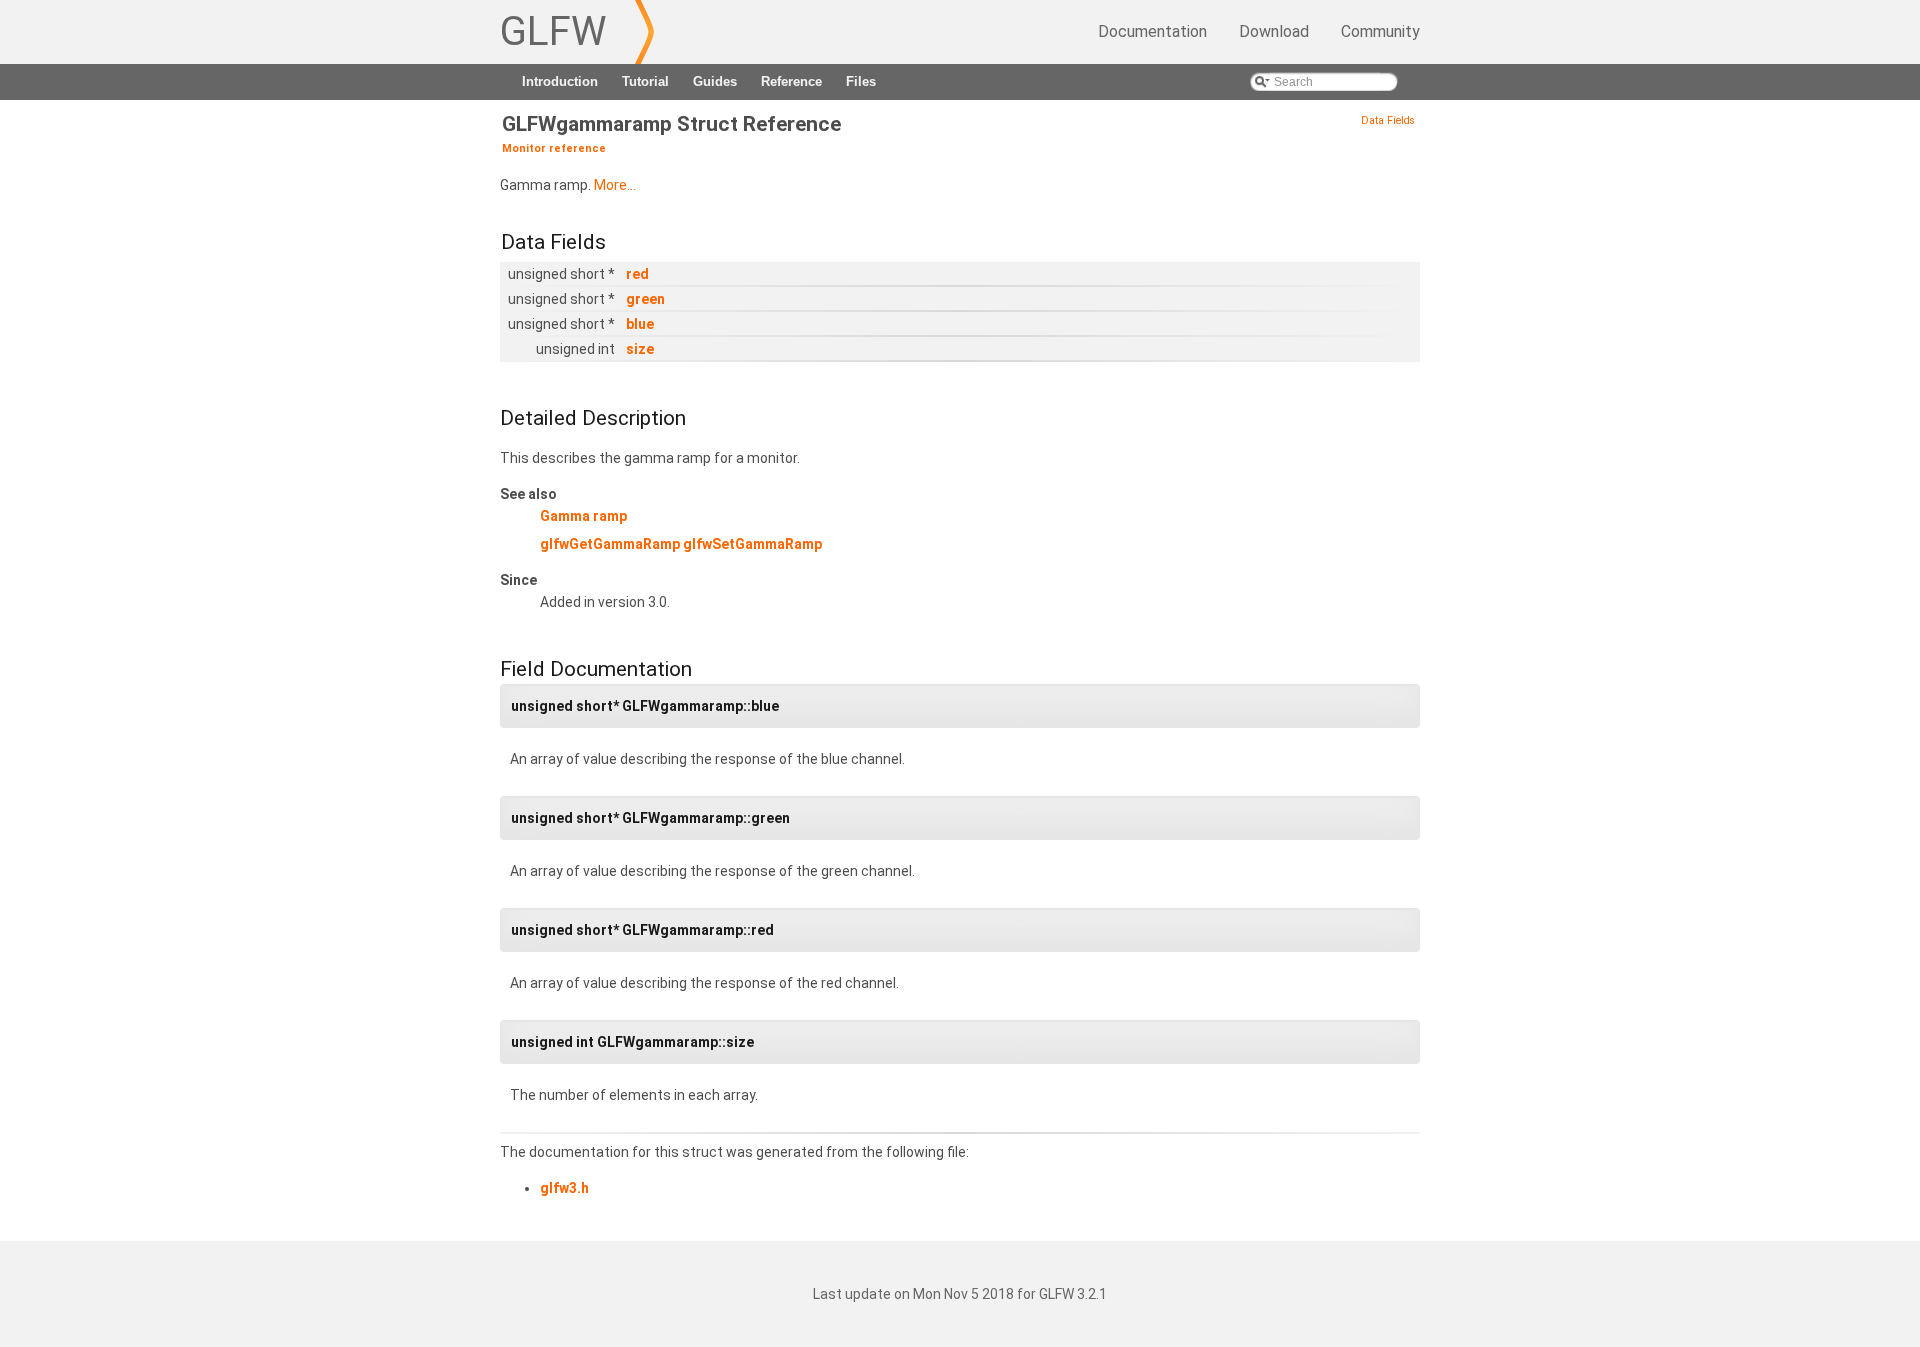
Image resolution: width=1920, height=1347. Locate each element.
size (640, 349)
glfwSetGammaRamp (752, 544)
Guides (715, 81)
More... (615, 185)
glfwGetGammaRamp (610, 544)
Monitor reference (554, 148)
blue (640, 324)
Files (861, 81)
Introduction (560, 81)
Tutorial (645, 81)
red (637, 274)
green (645, 299)
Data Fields (1388, 120)
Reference (791, 81)
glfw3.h (564, 1188)
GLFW (553, 31)
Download (1274, 31)
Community (1380, 31)
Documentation (1152, 31)
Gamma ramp (583, 516)
